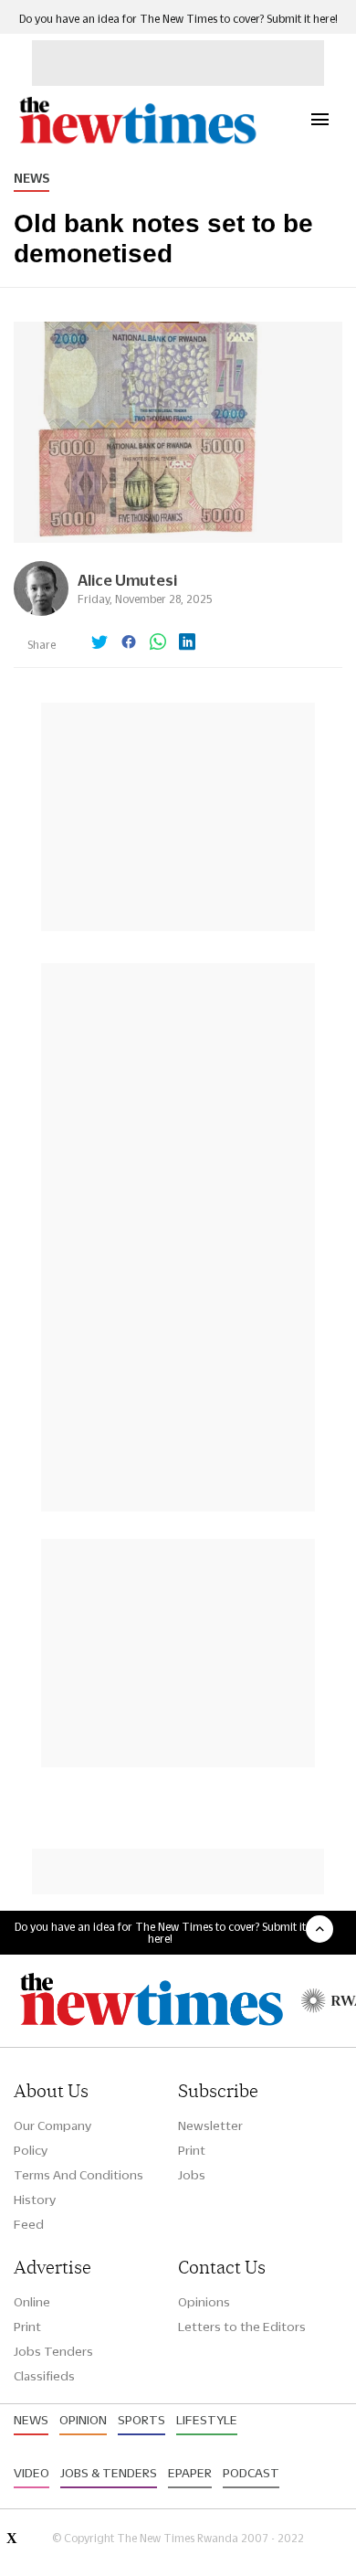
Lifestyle (207, 2420)
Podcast (251, 2473)
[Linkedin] (187, 643)
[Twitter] (99, 643)
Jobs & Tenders (109, 2473)
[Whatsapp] (158, 643)
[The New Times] (137, 141)
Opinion (83, 2420)
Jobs (192, 2175)
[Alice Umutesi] (41, 611)
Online (32, 2302)
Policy (31, 2150)
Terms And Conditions (79, 2175)
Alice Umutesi (127, 580)
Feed (29, 2224)
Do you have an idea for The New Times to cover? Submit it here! (178, 19)
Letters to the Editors (242, 2327)
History (35, 2200)
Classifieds (44, 2376)
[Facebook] (129, 643)
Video (31, 2473)
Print (192, 2150)
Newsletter (210, 2125)
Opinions (204, 2302)
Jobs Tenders (53, 2351)
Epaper (190, 2473)
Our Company (52, 2125)
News (31, 178)
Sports (141, 2420)
